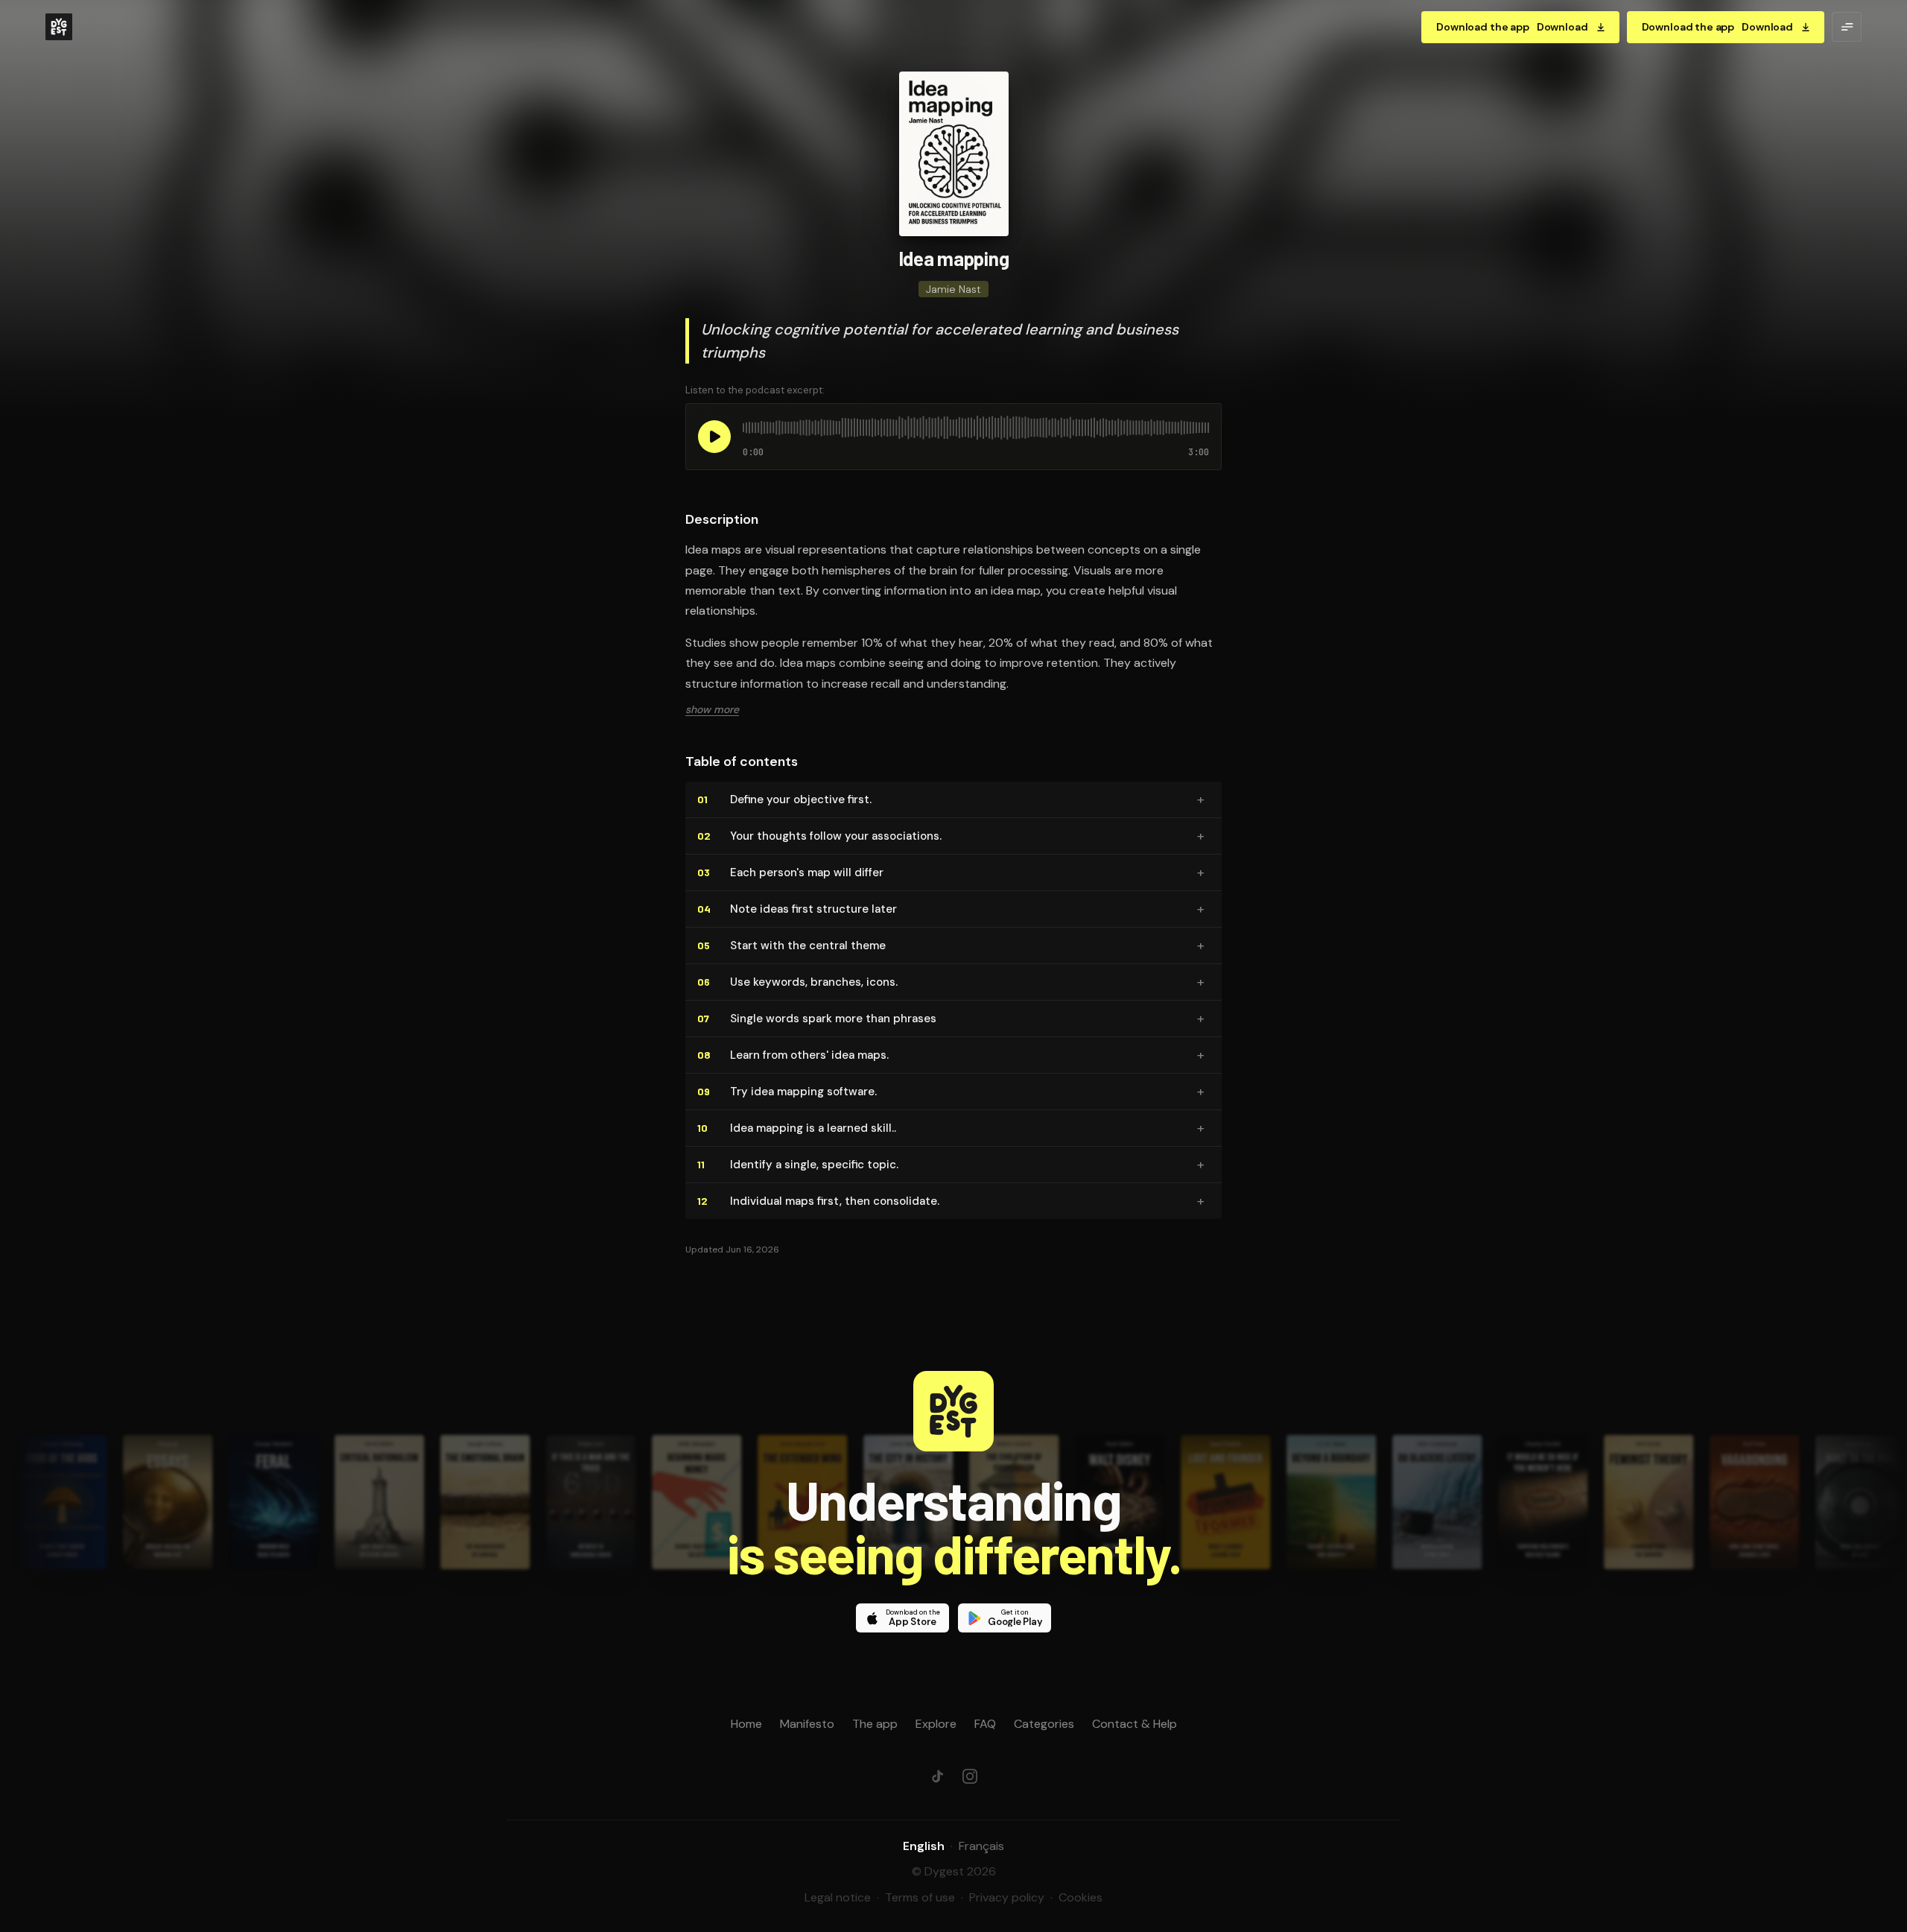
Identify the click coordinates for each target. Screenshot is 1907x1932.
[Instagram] (970, 1776)
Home (746, 1724)
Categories (1044, 1724)
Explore (936, 1724)
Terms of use (920, 1897)
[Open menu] (1847, 27)
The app (875, 1724)
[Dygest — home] (59, 27)
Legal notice (838, 1897)
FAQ (985, 1724)
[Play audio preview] (714, 437)
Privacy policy (1007, 1897)
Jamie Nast (953, 289)
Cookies (1081, 1897)
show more (712, 709)
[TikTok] (937, 1776)
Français (981, 1846)
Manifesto (807, 1724)
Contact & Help (1135, 1724)
